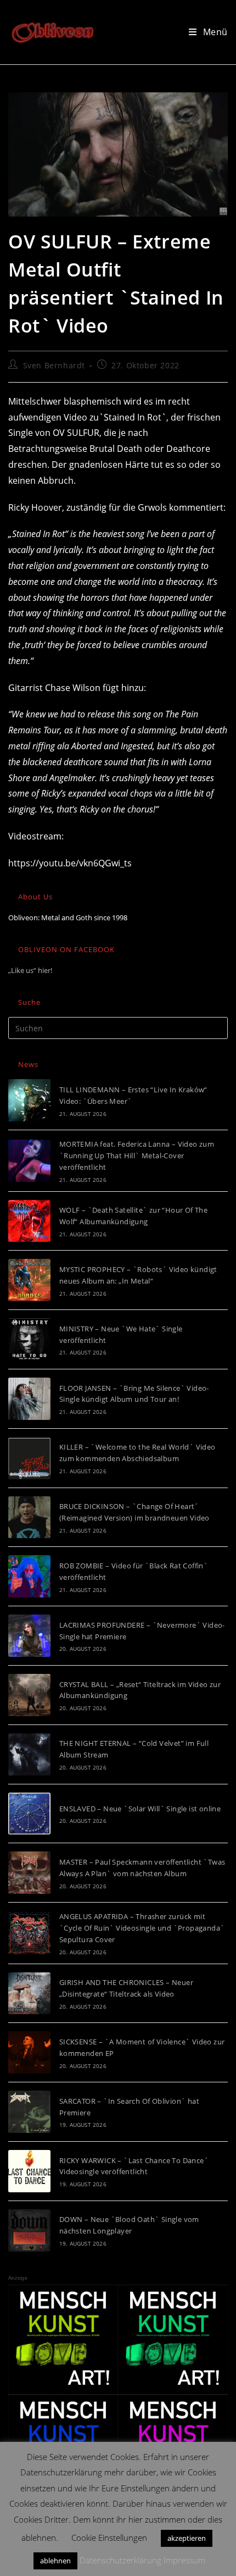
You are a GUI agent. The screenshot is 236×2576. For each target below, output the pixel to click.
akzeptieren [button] (187, 2538)
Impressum (184, 2560)
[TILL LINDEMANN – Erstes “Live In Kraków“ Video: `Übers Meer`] (29, 1100)
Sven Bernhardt (54, 365)
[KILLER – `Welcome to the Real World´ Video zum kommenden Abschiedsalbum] (29, 1458)
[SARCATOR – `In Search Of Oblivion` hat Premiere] (29, 2112)
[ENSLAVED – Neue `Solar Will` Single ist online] (29, 1814)
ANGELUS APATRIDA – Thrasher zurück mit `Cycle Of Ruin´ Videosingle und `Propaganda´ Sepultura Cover (142, 1928)
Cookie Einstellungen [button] (109, 2538)
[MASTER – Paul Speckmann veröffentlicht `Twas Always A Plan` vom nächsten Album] (29, 1873)
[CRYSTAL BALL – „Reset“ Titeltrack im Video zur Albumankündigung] (29, 1695)
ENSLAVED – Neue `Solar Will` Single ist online (140, 1809)
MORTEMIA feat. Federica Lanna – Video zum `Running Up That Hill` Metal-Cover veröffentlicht (137, 1156)
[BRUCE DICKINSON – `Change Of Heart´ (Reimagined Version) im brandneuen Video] (29, 1518)
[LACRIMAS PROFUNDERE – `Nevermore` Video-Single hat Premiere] (29, 1636)
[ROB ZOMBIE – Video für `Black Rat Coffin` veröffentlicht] (29, 1576)
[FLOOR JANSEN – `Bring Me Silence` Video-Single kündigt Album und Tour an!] (29, 1399)
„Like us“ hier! (30, 970)
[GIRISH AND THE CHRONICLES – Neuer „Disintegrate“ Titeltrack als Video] (29, 1994)
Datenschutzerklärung (120, 2560)
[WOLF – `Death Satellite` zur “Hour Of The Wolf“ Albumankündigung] (29, 1221)
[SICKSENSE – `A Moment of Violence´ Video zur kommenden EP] (29, 2052)
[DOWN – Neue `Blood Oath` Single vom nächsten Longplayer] (29, 2230)
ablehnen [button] (55, 2561)
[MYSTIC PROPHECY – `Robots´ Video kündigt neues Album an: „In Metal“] (29, 1280)
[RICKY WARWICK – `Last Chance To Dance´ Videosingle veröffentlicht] (29, 2171)
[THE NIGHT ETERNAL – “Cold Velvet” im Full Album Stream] (29, 1754)
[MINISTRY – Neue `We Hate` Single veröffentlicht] (29, 1339)
